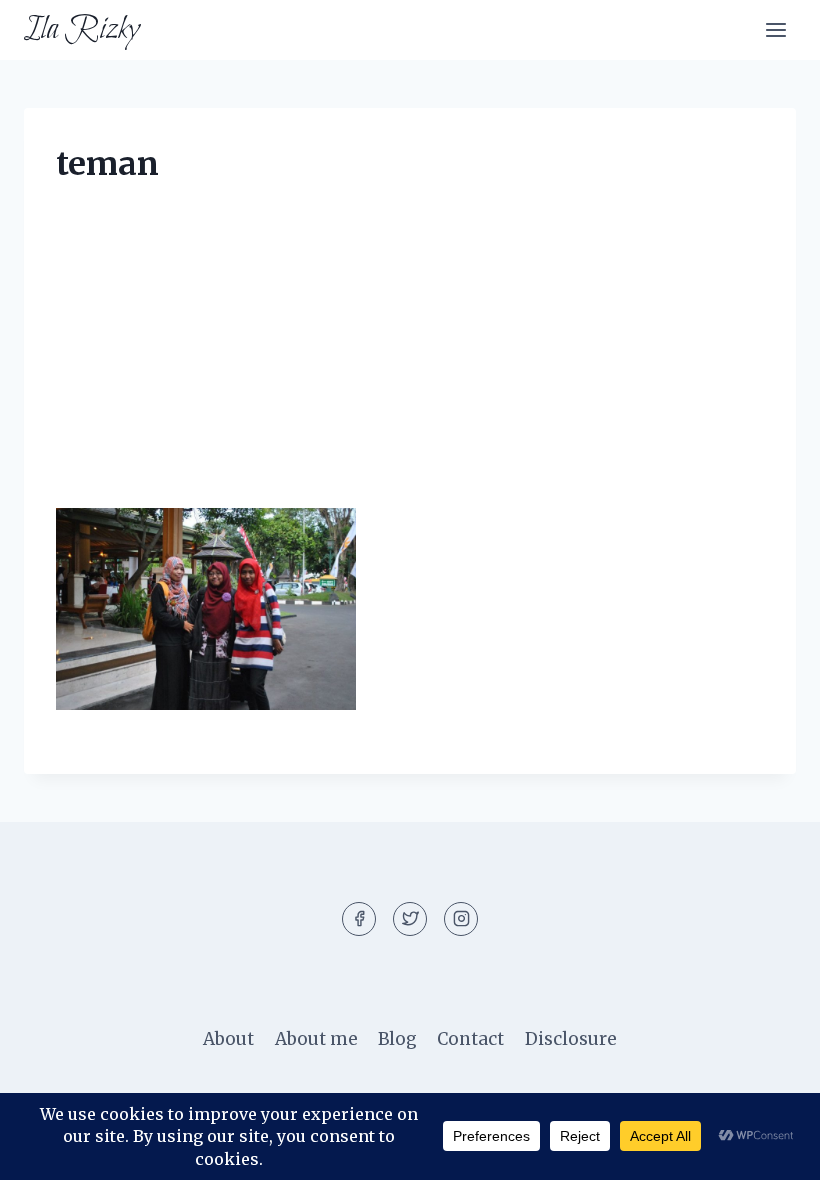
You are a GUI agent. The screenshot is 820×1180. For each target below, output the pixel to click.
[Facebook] (359, 919)
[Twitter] (410, 919)
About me (316, 1039)
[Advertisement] (410, 360)
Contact (470, 1039)
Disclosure (571, 1039)
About (228, 1039)
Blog (397, 1039)
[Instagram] (461, 919)
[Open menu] (775, 29)
